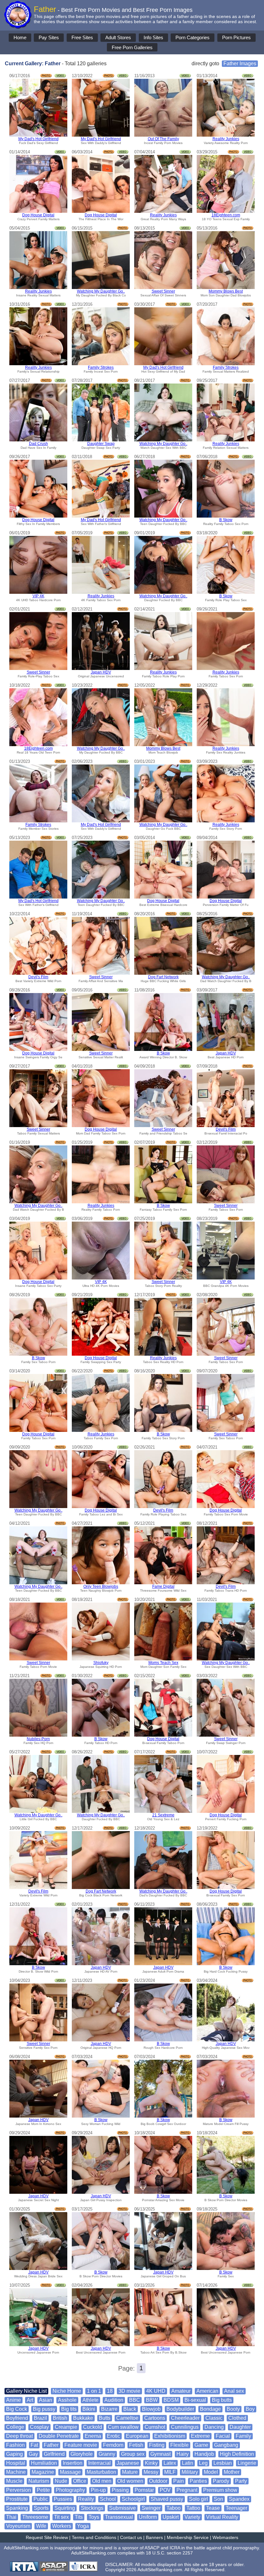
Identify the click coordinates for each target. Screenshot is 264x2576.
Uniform (148, 2517)
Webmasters (225, 2537)
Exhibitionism (170, 2436)
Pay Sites (49, 37)
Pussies (63, 2499)
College (15, 2427)
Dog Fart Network (163, 977)
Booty (233, 2409)
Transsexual (119, 2517)
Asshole (67, 2400)
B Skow (226, 520)
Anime (14, 2400)
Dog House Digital (38, 215)
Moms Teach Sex (163, 1663)
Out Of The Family (163, 139)
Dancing (214, 2427)
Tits (79, 2517)
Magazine (43, 2472)
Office (80, 2481)
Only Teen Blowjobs (101, 1586)
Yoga (83, 2526)
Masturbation (101, 2472)
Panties (198, 2481)
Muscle (14, 2481)
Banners (154, 2537)
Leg (203, 2463)
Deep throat (19, 2436)
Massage (70, 2472)
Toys (94, 2517)
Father (51, 2445)
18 (110, 2391)
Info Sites (153, 37)
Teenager (236, 2508)
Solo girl (198, 2499)
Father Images (240, 63)
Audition (114, 2400)
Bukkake (83, 2418)
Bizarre (109, 2409)
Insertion (73, 2463)
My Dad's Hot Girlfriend (38, 139)
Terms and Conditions (94, 2537)
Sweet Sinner (163, 291)
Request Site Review (47, 2537)
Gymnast (160, 2454)
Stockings (92, 2508)
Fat (34, 2445)
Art (30, 2400)
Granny (107, 2454)
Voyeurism (18, 2526)
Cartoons (155, 2418)
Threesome (35, 2517)
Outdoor (158, 2481)
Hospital (16, 2463)
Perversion (19, 2490)
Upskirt (171, 2517)
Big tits (69, 2409)
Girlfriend (54, 2454)
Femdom (113, 2445)
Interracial (99, 2463)
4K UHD (156, 2391)
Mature (130, 2472)
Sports (41, 2508)
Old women (130, 2481)
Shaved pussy (167, 2499)
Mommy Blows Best (226, 291)
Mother (232, 2472)
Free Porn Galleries (132, 47)
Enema (93, 2436)
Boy (250, 2409)
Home (20, 37)
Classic (214, 2418)
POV (165, 2490)
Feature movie (81, 2445)
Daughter (240, 2427)
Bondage (210, 2409)
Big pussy (44, 2409)
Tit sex (61, 2517)
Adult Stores (118, 37)
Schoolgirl (133, 2499)
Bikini (89, 2409)
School (108, 2499)
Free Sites (82, 37)
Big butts (222, 2400)
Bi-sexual (195, 2400)
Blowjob (151, 2409)
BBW (152, 2400)
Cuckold (93, 2427)
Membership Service (188, 2537)
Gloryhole (82, 2454)
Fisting (157, 2445)
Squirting (65, 2508)
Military (190, 2472)
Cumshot (155, 2427)
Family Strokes (101, 367)
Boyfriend (17, 2418)
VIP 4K (38, 596)
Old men (102, 2481)
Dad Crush (38, 444)
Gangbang (226, 2445)
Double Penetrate (59, 2436)
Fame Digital (163, 1586)
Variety (192, 2517)
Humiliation (44, 2463)
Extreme (200, 2436)
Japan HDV (101, 672)
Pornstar (144, 2490)
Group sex (133, 2454)
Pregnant (187, 2490)
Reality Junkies (226, 139)
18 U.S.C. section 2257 (169, 2553)
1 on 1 (94, 2391)
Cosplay (39, 2427)
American (207, 2391)
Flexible (179, 2445)
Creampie (66, 2427)
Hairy (183, 2454)
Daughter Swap (101, 444)
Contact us (131, 2537)
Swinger (151, 2508)
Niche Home (67, 2391)
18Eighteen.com (226, 215)
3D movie (129, 2391)
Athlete (90, 2400)
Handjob (204, 2454)
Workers (62, 2526)
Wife (41, 2526)
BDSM (171, 2400)
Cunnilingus (185, 2427)
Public (41, 2499)
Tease (213, 2508)
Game (201, 2445)
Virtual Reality (222, 2517)
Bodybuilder (180, 2409)
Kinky (151, 2463)
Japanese (128, 2463)
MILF (170, 2472)
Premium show (220, 2490)
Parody (221, 2481)
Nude (61, 2481)
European (137, 2436)
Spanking (17, 2508)
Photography (70, 2490)
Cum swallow (123, 2427)
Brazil (40, 2418)
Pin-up (98, 2490)
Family (243, 2436)
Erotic (113, 2436)
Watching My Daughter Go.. (101, 291)
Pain (179, 2481)
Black (130, 2409)
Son (218, 2499)
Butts (105, 2418)
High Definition (237, 2454)
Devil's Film (38, 977)
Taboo (174, 2508)
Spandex (239, 2499)
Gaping (14, 2454)
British (60, 2418)
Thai (11, 2517)
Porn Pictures (236, 37)
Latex (170, 2463)
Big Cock (17, 2409)
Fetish (136, 2445)
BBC (135, 2400)
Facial (223, 2436)
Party (241, 2481)
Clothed (237, 2418)
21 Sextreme (163, 1815)
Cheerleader (185, 2418)
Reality (86, 2499)
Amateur (181, 2391)
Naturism (39, 2481)
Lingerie (247, 2463)
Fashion (15, 2445)
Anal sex (234, 2391)
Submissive (123, 2508)
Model (211, 2472)
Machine (16, 2472)
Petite (43, 2490)
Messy (151, 2472)
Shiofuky (101, 1663)
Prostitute (17, 2499)
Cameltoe (127, 2418)
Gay (33, 2454)
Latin (188, 2463)
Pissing (120, 2490)
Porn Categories (193, 37)
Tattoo (193, 2508)
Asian (46, 2400)
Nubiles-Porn (38, 1739)
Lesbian (223, 2463)
